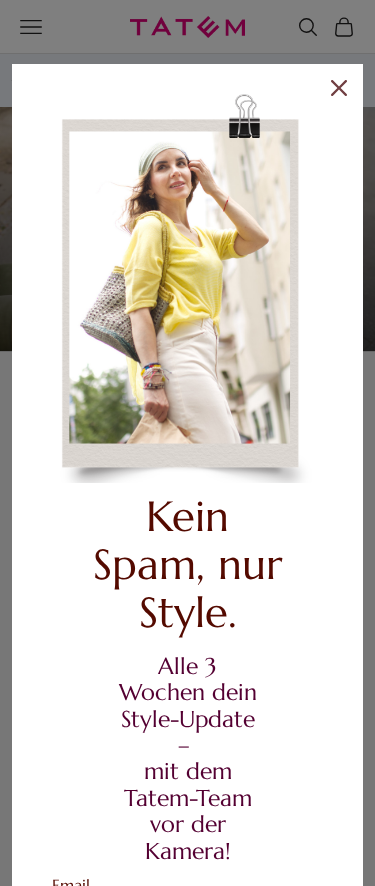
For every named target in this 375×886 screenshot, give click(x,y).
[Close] (339, 88)
